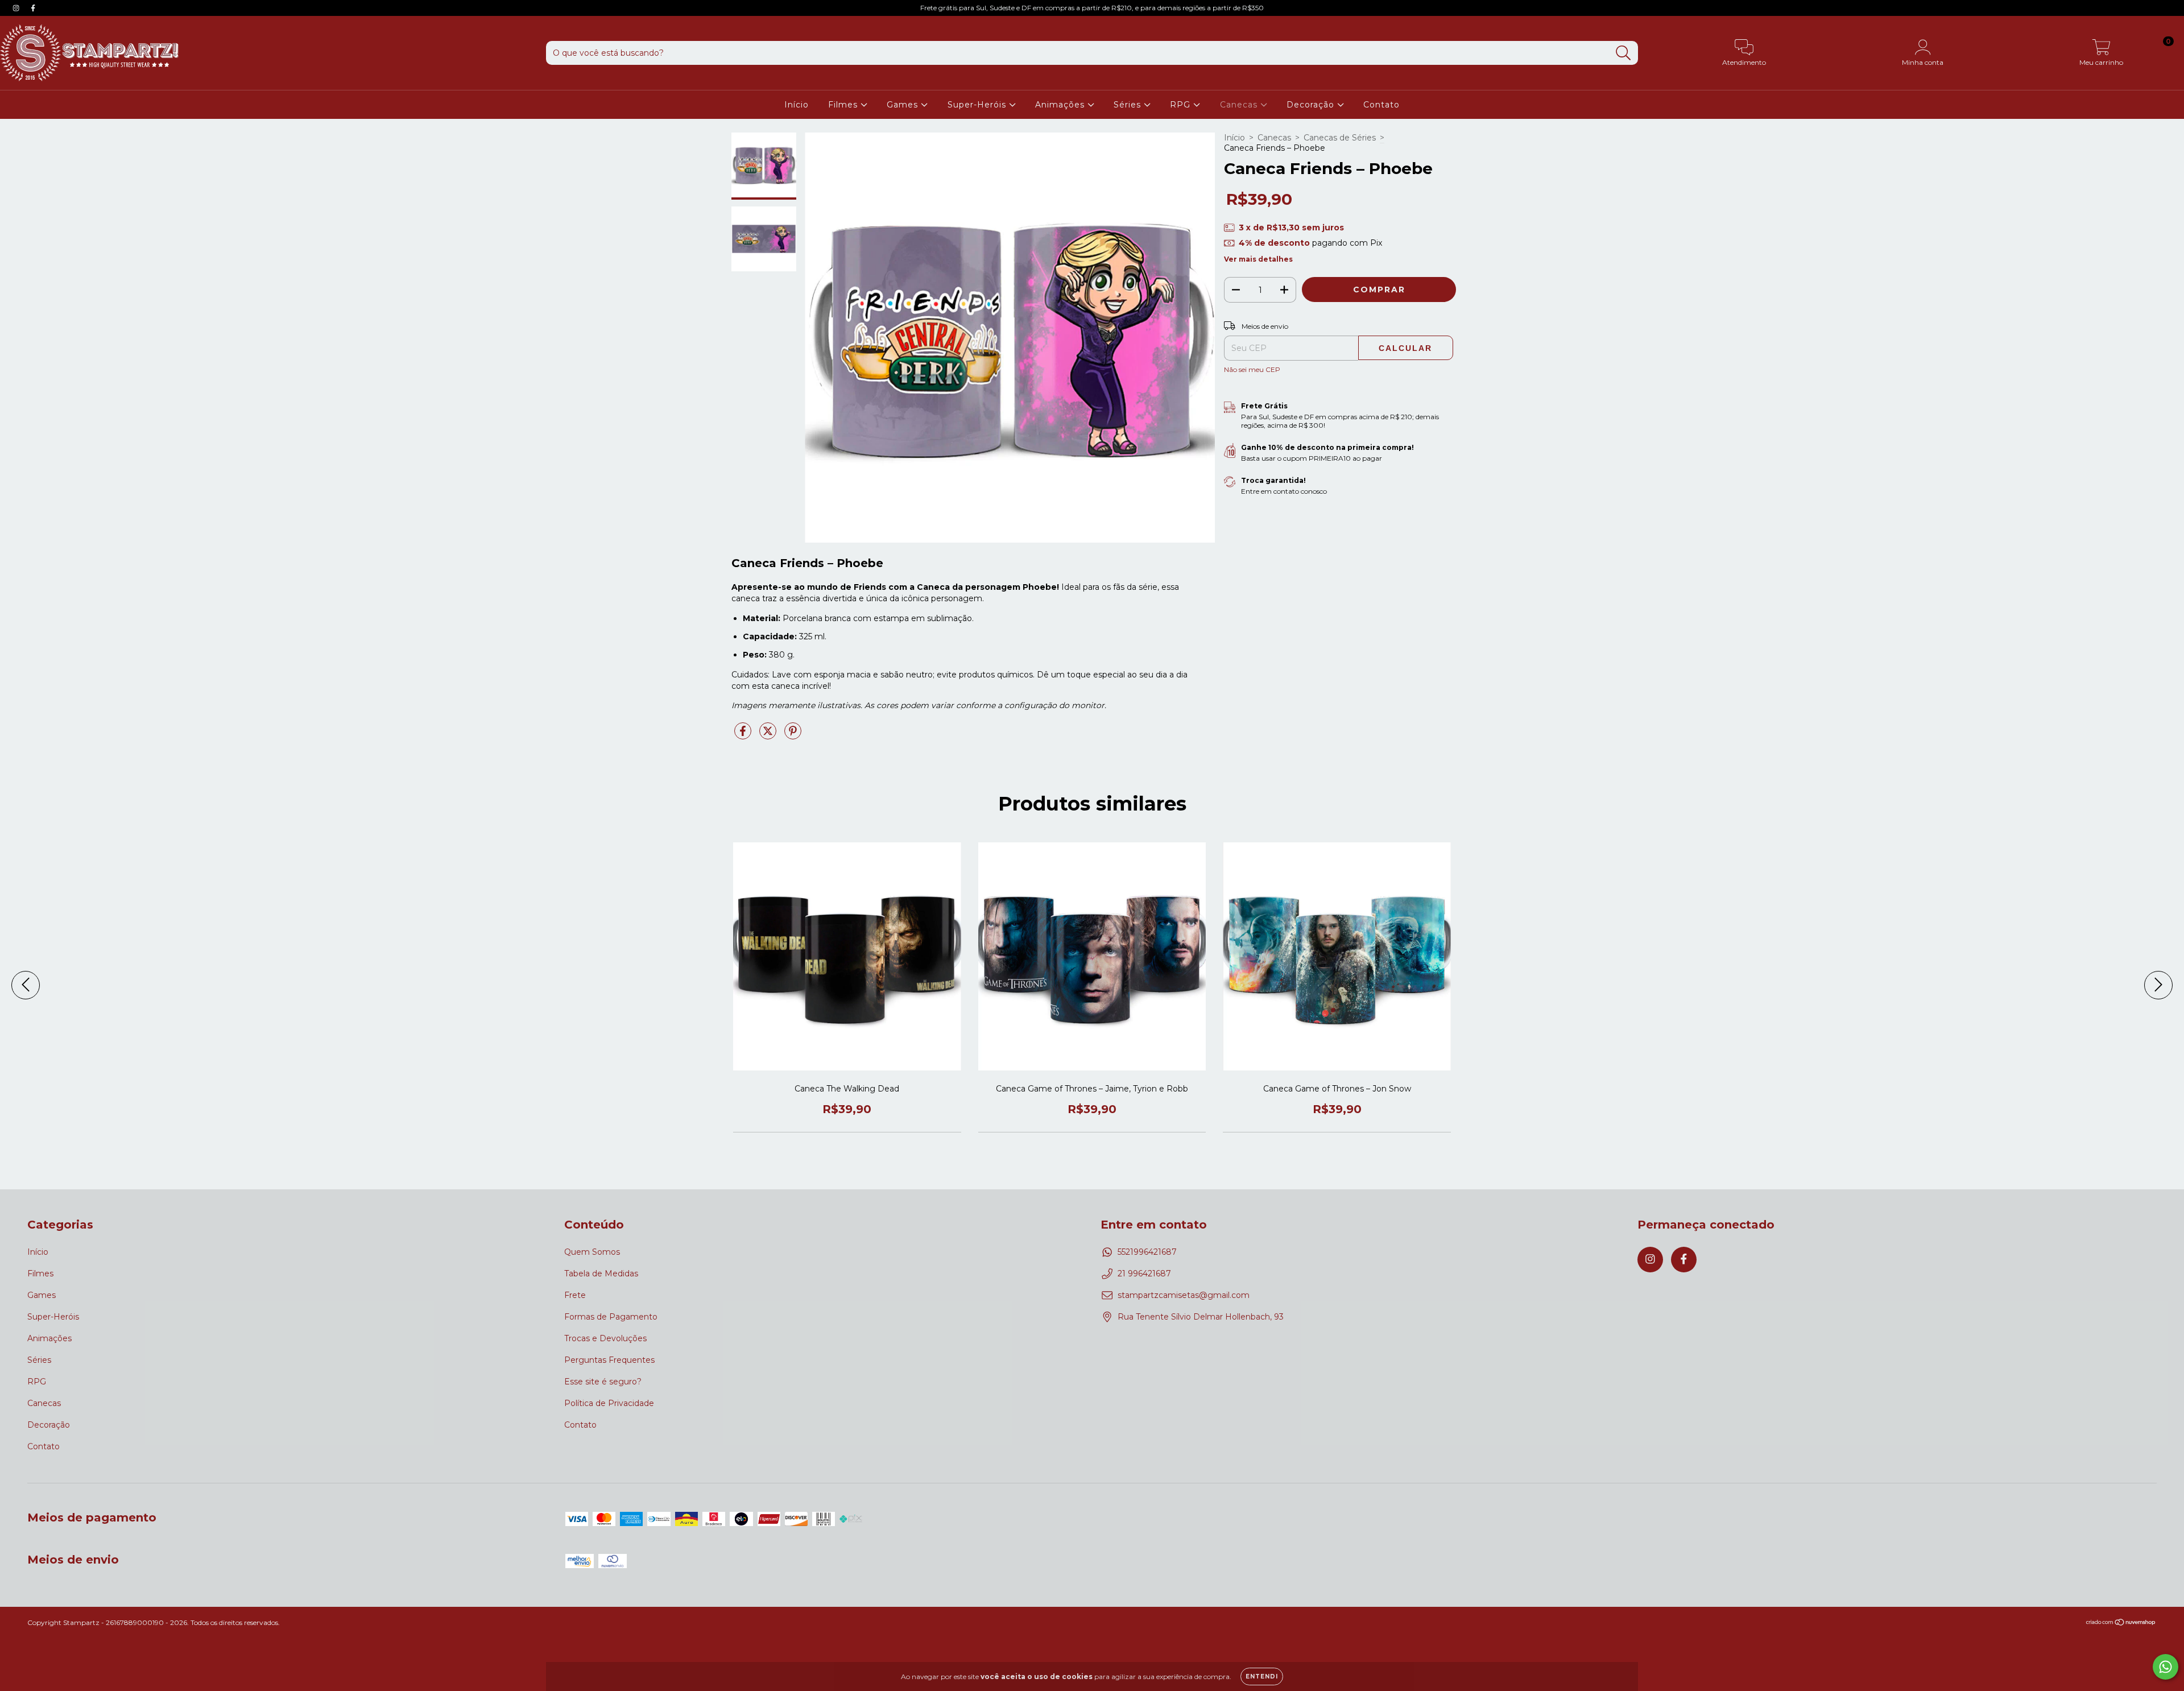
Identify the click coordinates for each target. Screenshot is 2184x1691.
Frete (575, 1295)
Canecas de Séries (1340, 138)
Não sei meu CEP (1252, 369)
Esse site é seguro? (603, 1382)
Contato (1381, 105)
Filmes (844, 105)
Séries (1129, 105)
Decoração (1312, 105)
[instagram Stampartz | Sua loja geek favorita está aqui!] (17, 8)
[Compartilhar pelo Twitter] (769, 735)
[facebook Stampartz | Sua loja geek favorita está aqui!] (33, 8)
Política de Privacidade (609, 1403)
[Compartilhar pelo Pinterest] (793, 735)
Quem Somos (592, 1252)
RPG (1182, 105)
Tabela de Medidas (601, 1274)
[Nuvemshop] (2121, 1624)
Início (797, 105)
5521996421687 (1147, 1252)
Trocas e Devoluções (605, 1338)
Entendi (1262, 1676)
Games (904, 105)
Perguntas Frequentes (609, 1360)
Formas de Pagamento (611, 1317)
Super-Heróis (978, 105)
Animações (1061, 105)
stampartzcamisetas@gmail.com (1184, 1295)
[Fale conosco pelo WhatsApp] (2166, 1667)
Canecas (1240, 105)
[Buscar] (1623, 53)
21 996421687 (1144, 1274)
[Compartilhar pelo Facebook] (744, 735)
